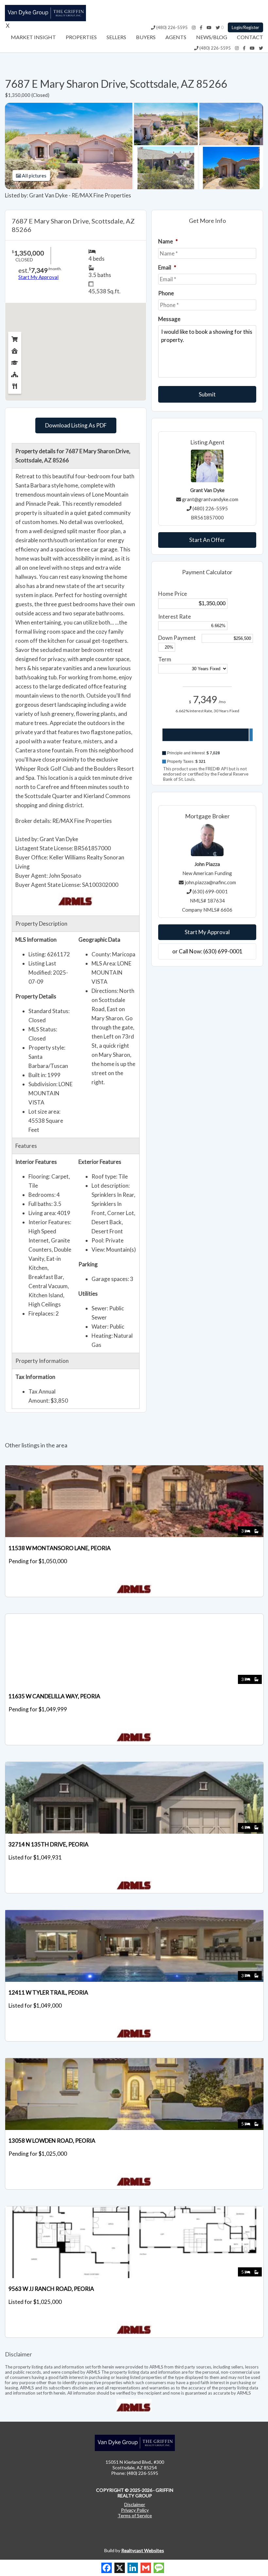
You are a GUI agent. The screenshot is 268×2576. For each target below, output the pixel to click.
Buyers (146, 37)
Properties (81, 37)
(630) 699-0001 (210, 891)
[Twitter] (218, 27)
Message (169, 319)
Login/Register (245, 27)
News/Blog (212, 37)
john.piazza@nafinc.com (210, 882)
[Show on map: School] (15, 361)
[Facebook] (201, 27)
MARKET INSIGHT (33, 37)
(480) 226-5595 (171, 27)
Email (167, 267)
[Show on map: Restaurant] (15, 385)
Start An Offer (207, 540)
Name (168, 241)
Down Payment (177, 638)
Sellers (116, 37)
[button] (207, 753)
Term (165, 659)
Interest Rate (175, 617)
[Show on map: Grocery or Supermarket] (15, 338)
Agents (176, 37)
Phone (166, 293)
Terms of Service (135, 2515)
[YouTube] (209, 27)
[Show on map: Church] (15, 373)
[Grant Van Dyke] (45, 19)
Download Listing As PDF (76, 425)
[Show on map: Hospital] (15, 349)
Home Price (173, 594)
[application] (207, 741)
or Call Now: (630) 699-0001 (207, 951)
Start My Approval (207, 932)
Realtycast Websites (143, 2550)
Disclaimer (135, 2504)
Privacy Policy (135, 2510)
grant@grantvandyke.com (210, 499)
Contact (250, 37)
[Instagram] (194, 27)
